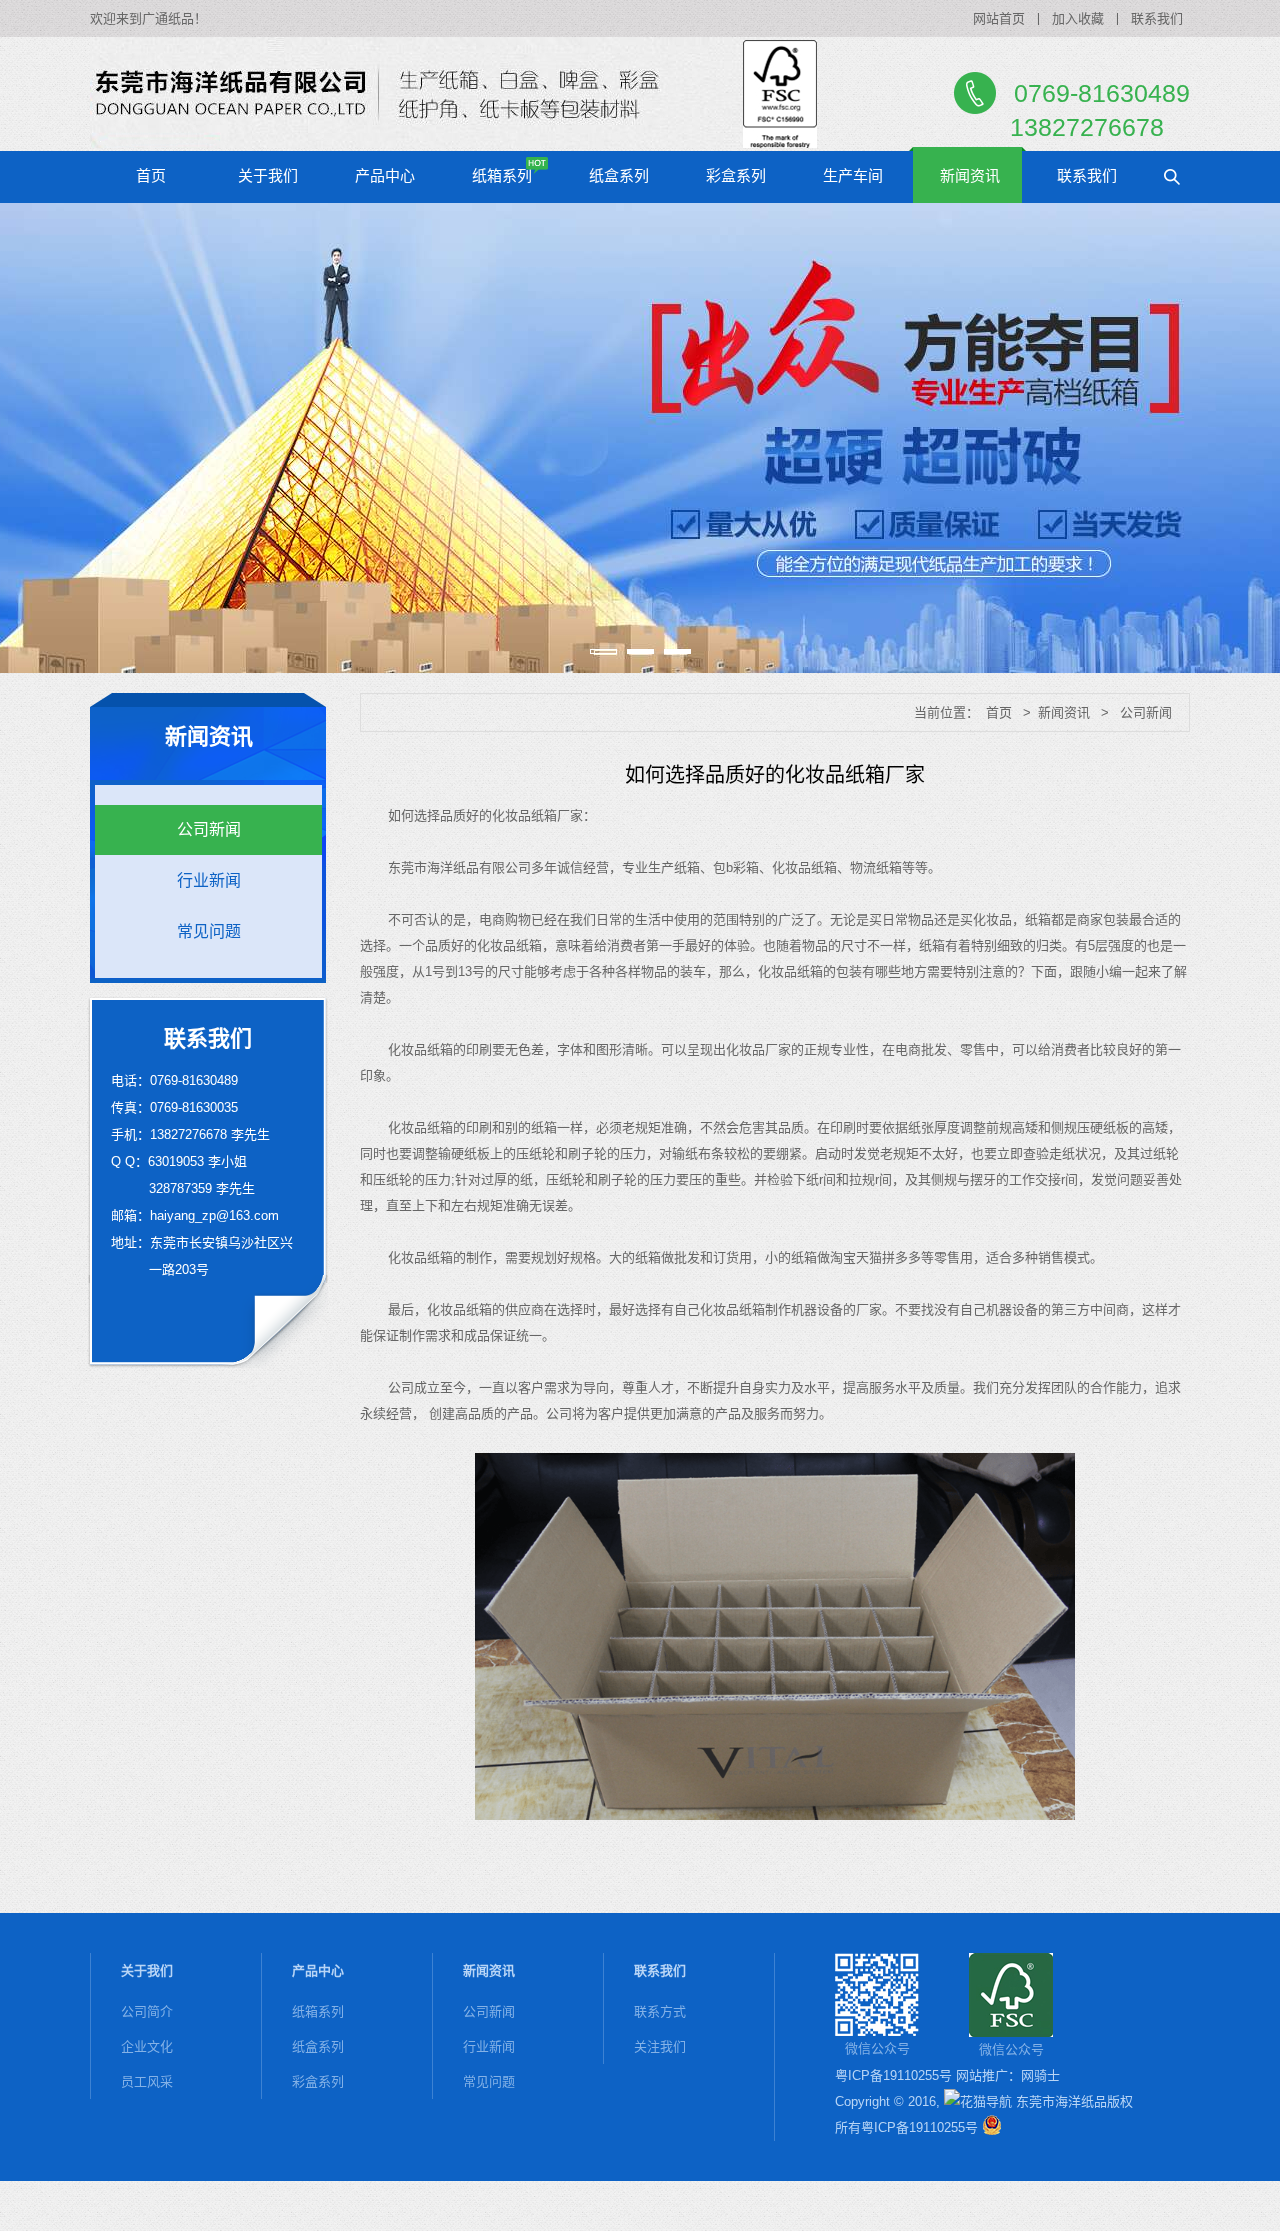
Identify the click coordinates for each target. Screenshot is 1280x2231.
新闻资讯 (970, 175)
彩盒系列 (736, 175)
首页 (151, 175)
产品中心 (385, 175)
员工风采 (147, 2081)
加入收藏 (1078, 18)
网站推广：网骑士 (1008, 2075)
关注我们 (660, 2046)
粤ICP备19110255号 (893, 2075)
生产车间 (853, 175)
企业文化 (147, 2046)
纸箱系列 (502, 175)
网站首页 (999, 18)
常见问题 (209, 931)
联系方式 (660, 2011)
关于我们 (268, 175)
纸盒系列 (619, 175)
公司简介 (147, 2011)
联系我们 (1157, 18)
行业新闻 (209, 880)
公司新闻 (209, 829)
